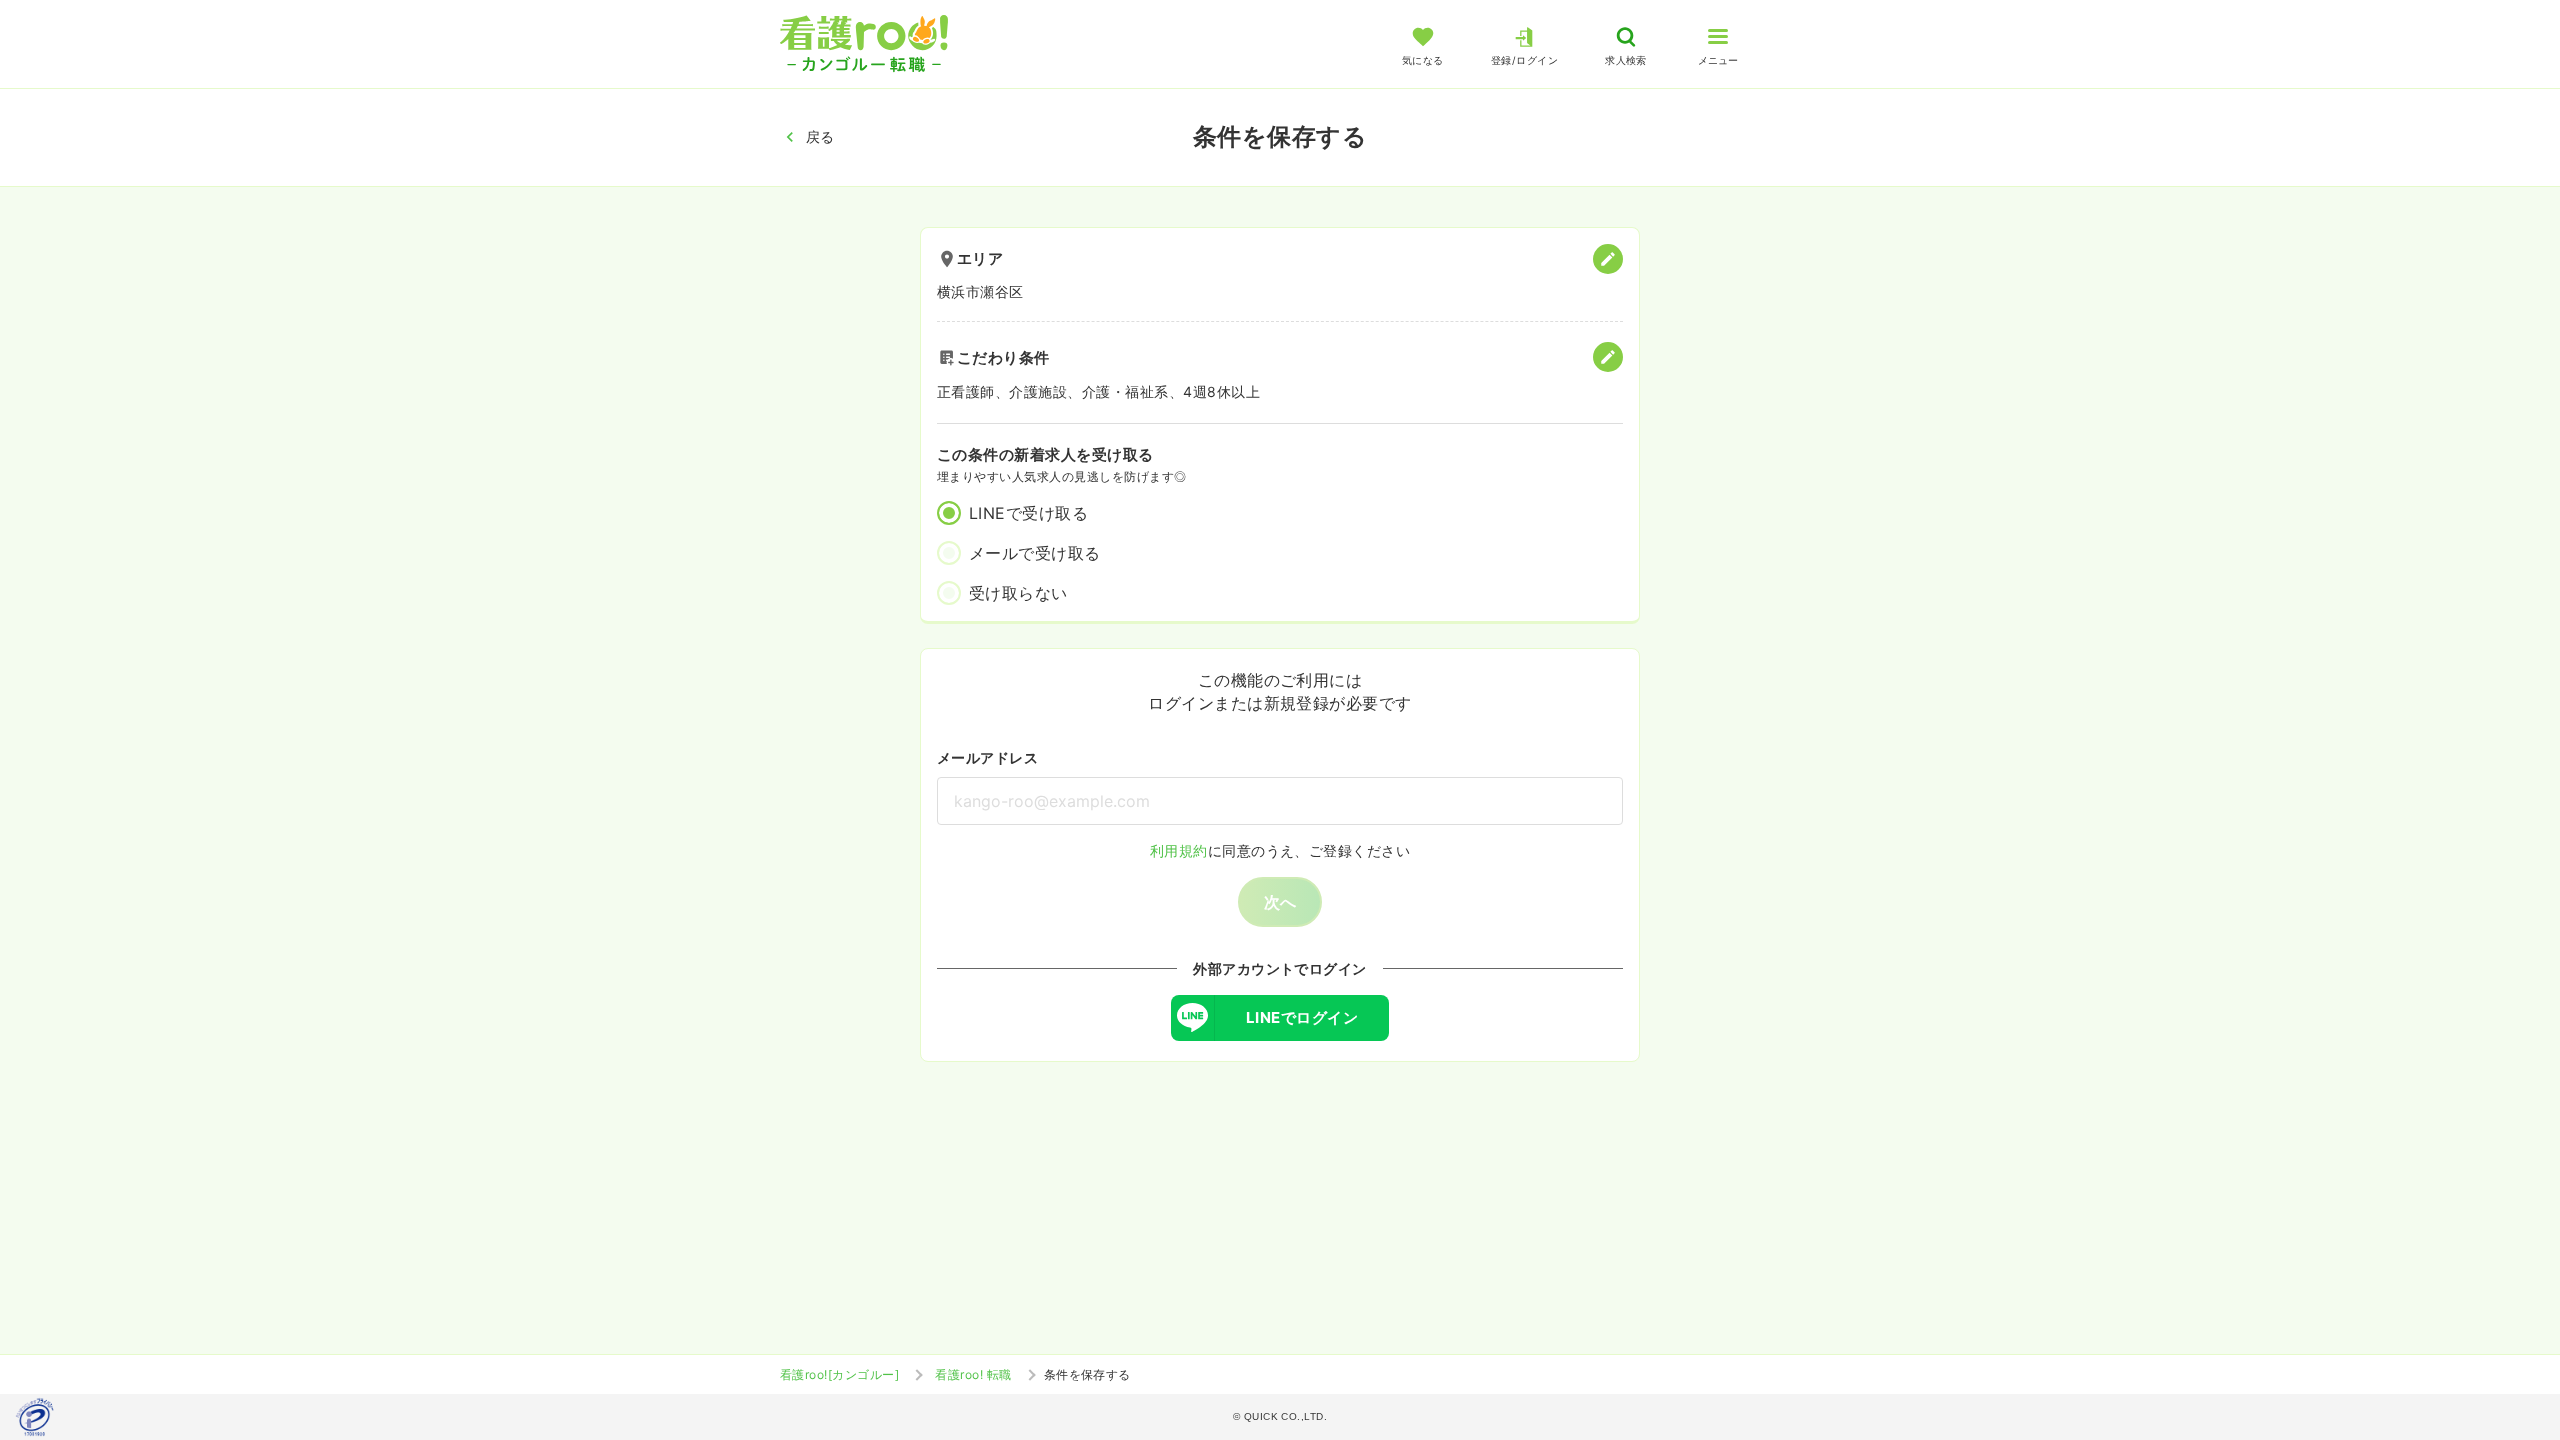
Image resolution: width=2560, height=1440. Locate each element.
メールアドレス (987, 757)
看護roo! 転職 (973, 1374)
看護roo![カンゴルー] (839, 1374)
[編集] (1608, 259)
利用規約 (1179, 850)
